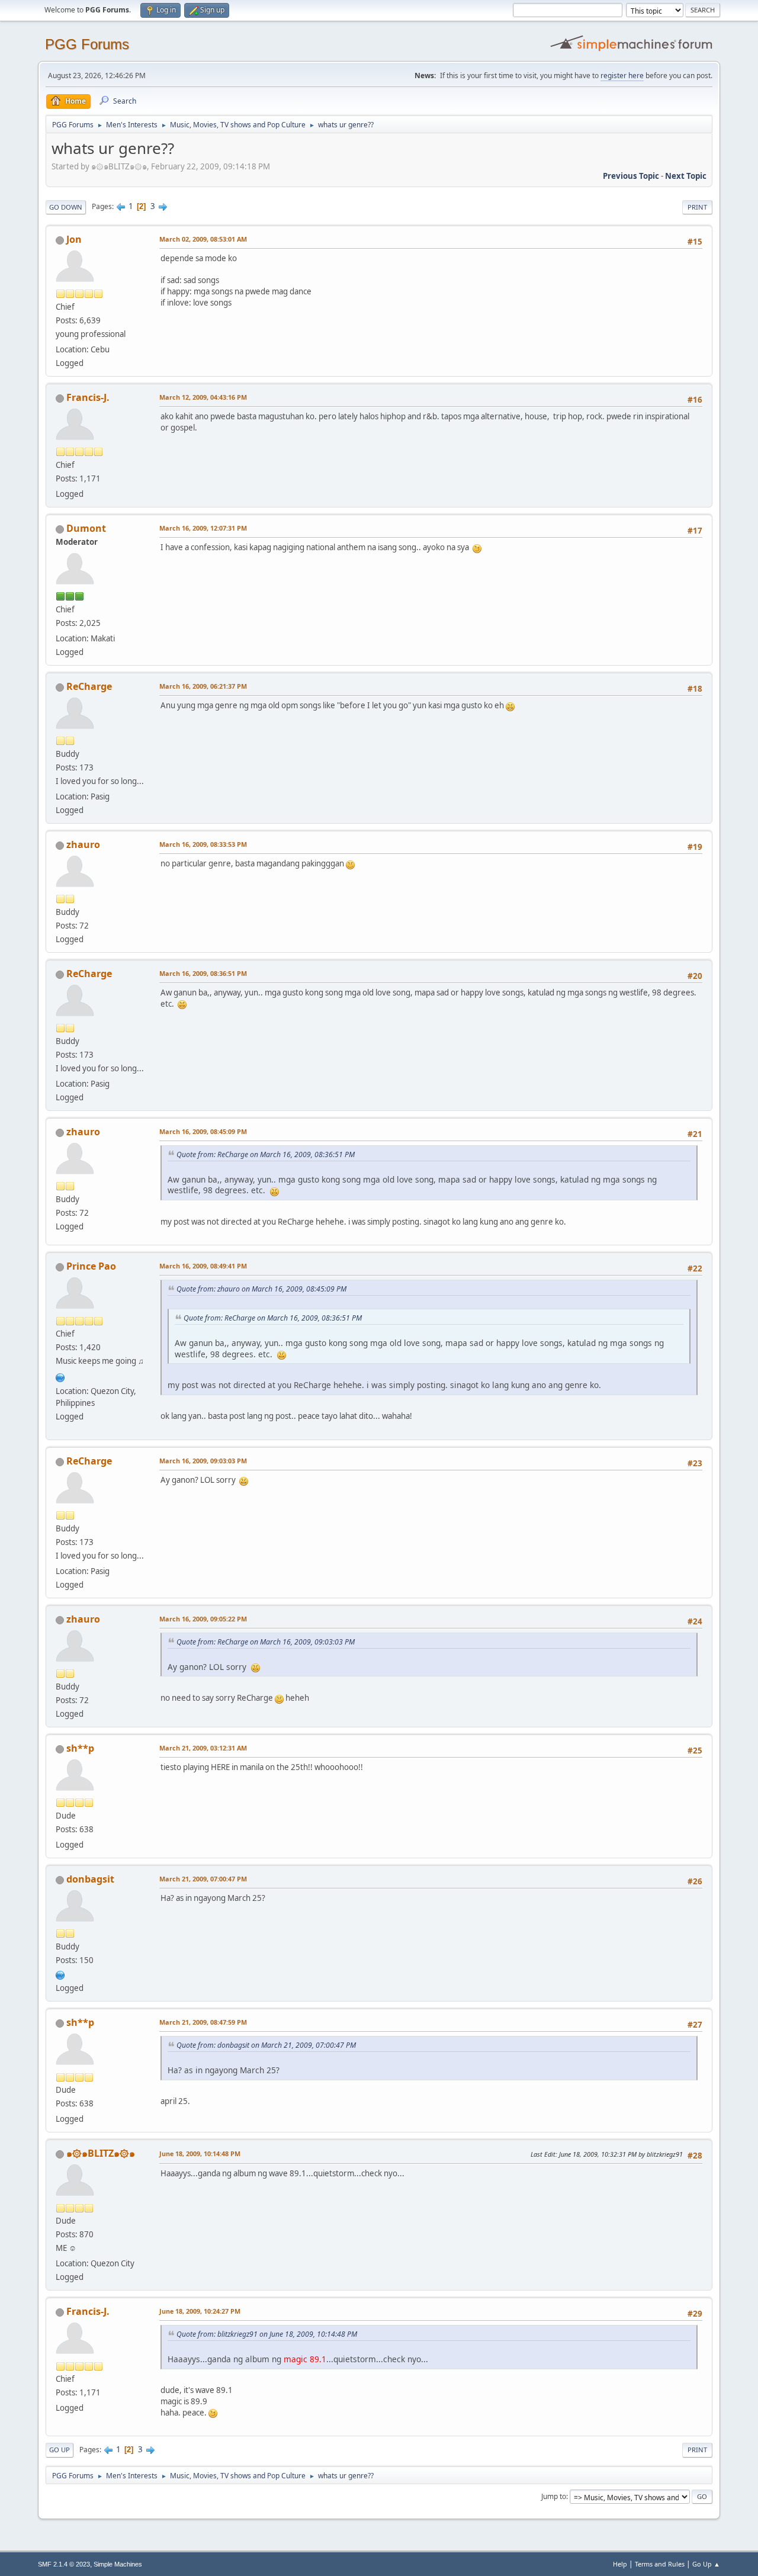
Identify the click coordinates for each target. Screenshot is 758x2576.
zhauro (83, 844)
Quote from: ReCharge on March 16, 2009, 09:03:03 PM (266, 1642)
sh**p (80, 1748)
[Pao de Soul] (60, 1376)
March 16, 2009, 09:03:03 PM (203, 1461)
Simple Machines (118, 2564)
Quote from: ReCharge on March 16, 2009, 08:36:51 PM (266, 1154)
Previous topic (631, 176)
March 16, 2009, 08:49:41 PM (203, 1266)
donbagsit (90, 1879)
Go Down (66, 207)
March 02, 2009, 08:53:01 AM (203, 239)
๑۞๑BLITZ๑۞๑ (101, 2153)
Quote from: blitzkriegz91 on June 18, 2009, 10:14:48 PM (267, 2334)
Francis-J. (88, 397)
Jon (74, 239)
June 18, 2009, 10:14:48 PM (200, 2153)
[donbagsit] (60, 1974)
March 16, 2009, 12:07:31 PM (203, 528)
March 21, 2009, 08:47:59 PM (203, 2022)
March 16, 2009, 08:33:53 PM (203, 844)
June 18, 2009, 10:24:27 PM (200, 2311)
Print (697, 207)
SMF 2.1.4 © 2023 (64, 2564)
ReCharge (89, 686)
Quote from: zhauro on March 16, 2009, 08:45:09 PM (261, 1289)
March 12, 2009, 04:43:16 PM (203, 397)
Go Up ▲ (706, 2564)
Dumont (86, 528)
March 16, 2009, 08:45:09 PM (203, 1131)
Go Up (60, 2450)
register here (622, 76)
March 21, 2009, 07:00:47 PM (203, 1879)
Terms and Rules (660, 2564)
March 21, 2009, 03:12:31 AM (203, 1748)
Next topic (686, 176)
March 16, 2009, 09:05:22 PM (203, 1619)
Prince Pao (91, 1266)
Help (620, 2564)
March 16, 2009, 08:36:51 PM (203, 973)
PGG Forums (87, 44)
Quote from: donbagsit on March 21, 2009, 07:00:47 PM (266, 2045)
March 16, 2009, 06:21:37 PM (203, 686)
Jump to (554, 2496)
